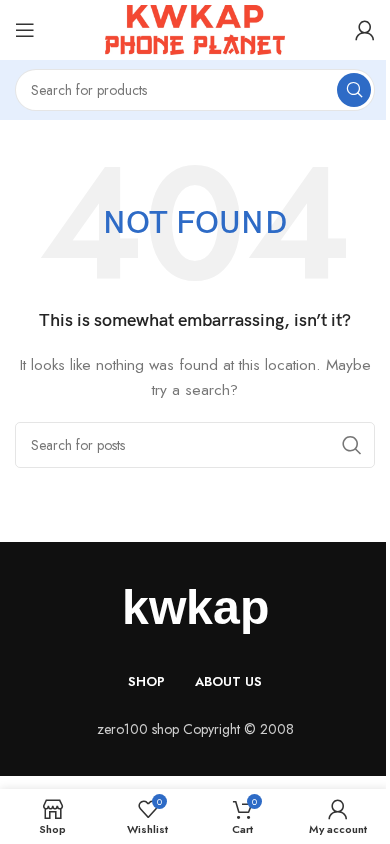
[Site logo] (195, 28)
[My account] (365, 30)
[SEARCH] (354, 90)
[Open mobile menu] (25, 30)
